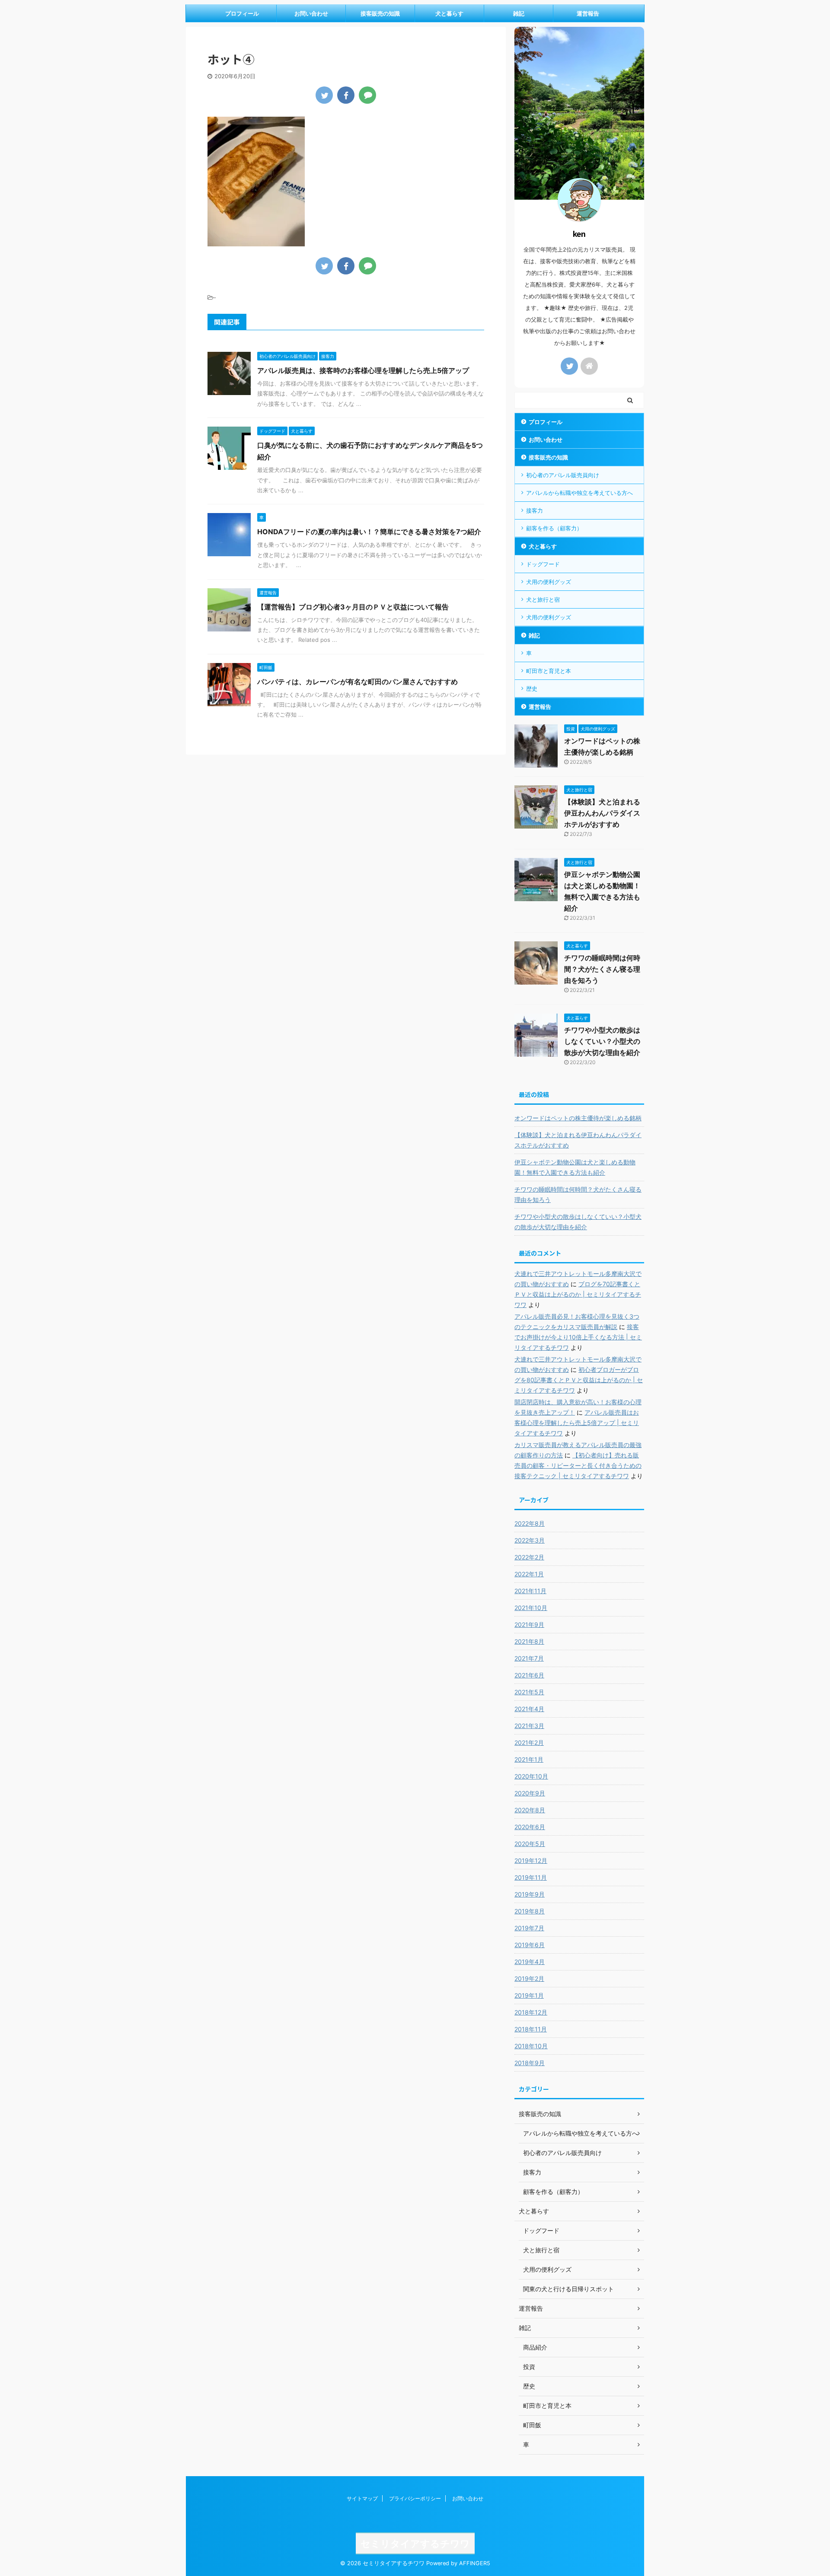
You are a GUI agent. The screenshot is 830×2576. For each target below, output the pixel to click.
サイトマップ (362, 2498)
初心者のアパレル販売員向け (563, 475)
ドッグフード (543, 564)
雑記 (519, 13)
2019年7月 (529, 1928)
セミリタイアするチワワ (415, 2544)
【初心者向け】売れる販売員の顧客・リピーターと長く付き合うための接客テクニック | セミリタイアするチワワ (578, 1465)
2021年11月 (530, 1591)
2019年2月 (529, 1978)
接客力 (535, 510)
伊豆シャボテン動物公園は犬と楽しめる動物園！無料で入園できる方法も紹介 (575, 1167)
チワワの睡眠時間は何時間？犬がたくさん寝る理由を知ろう (602, 969)
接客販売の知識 (380, 13)
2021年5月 (529, 1692)
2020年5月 (530, 1844)
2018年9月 (530, 2063)
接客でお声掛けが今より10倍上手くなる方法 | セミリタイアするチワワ (578, 1337)
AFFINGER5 (475, 2563)
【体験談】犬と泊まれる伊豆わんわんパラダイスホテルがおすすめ (602, 813)
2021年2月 (529, 1742)
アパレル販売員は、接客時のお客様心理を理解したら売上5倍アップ (363, 370)
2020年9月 (530, 1793)
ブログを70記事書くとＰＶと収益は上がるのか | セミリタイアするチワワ (578, 1294)
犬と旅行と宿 (543, 599)
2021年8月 (529, 1641)
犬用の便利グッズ (549, 582)
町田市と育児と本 (549, 671)
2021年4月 (529, 1709)
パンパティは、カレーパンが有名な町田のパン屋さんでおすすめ (358, 682)
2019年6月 (530, 1945)
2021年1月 (529, 1759)
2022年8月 (530, 1523)
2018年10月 (531, 2046)
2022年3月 (530, 1540)
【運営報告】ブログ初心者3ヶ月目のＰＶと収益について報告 (353, 607)
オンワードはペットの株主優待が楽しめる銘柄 (578, 1118)
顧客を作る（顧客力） (554, 528)
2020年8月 (530, 1810)
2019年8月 (530, 1911)
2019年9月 (530, 1894)
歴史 (532, 689)
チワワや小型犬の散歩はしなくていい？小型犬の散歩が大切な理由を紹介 (602, 1041)
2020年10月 (531, 1776)
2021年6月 (529, 1675)
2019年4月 (530, 1962)
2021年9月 (529, 1624)
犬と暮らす (449, 13)
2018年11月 (531, 2029)
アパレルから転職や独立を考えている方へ (579, 493)
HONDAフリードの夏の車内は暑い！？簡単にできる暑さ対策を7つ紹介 (369, 532)
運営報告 (588, 13)
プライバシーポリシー (415, 2498)
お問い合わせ (311, 13)
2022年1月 (529, 1574)
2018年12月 (531, 2012)
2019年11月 (531, 1877)
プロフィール (242, 13)
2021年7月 (529, 1658)
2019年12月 (531, 1860)
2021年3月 (529, 1726)
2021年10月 (531, 1608)
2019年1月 (529, 1995)
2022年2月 (529, 1557)
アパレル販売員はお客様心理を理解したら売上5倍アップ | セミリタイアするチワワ (577, 1423)
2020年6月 (530, 1827)
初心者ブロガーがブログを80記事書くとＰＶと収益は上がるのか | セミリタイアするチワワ (579, 1380)
